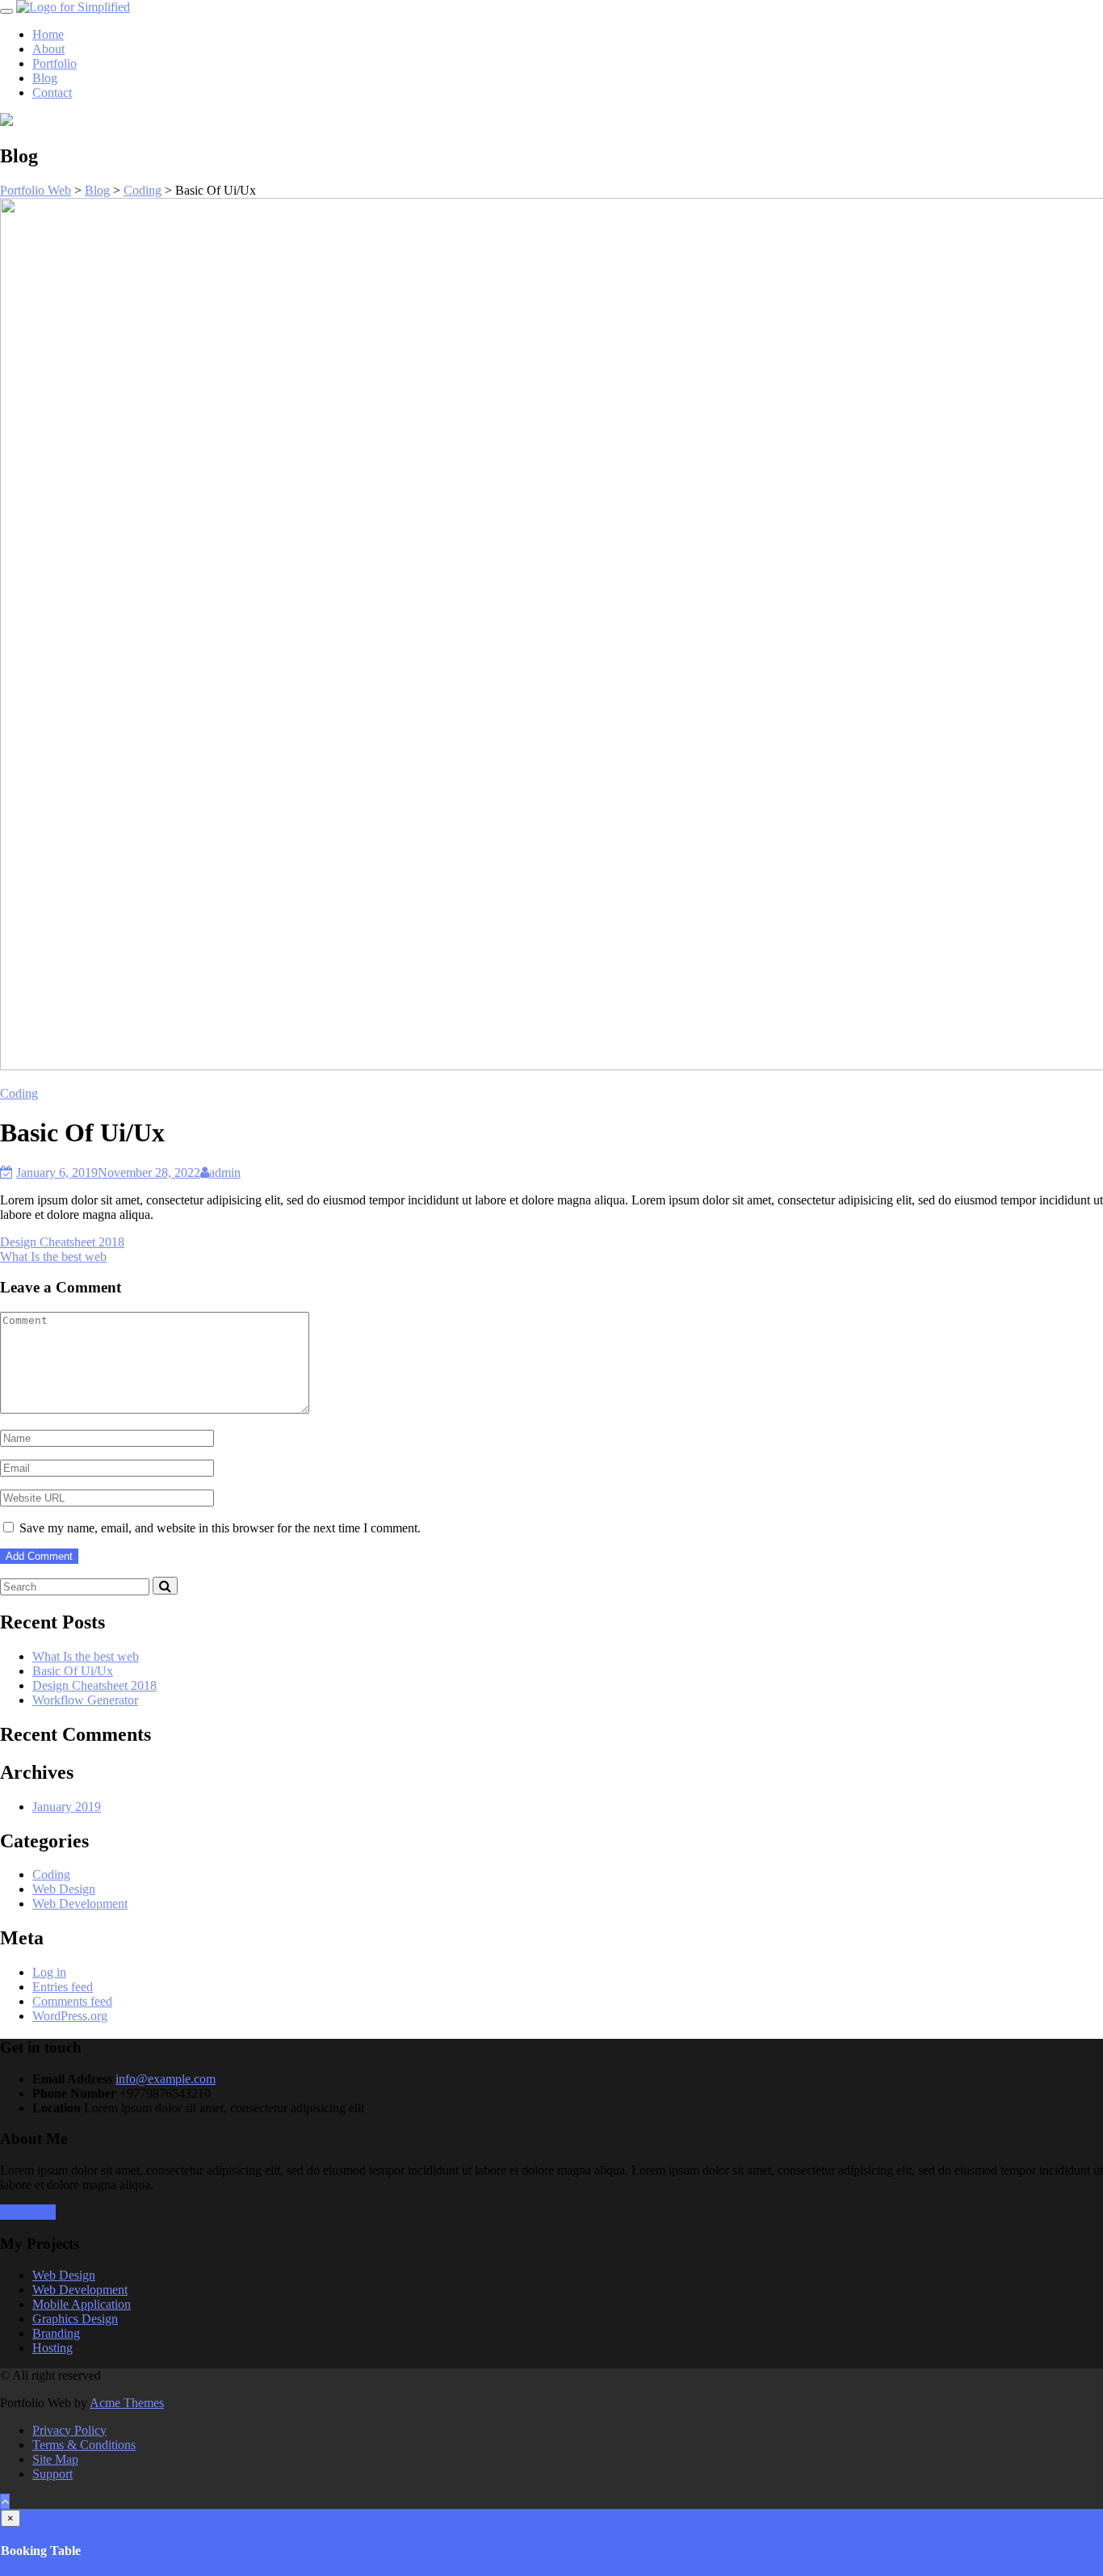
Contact (52, 92)
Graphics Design (75, 2319)
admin (225, 1172)
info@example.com (166, 2079)
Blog (45, 78)
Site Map (55, 2459)
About (48, 49)
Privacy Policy (69, 2430)
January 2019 (67, 1807)
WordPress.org (70, 2016)
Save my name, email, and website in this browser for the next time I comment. (220, 1528)
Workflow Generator (85, 1700)
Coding (19, 1093)
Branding (56, 2333)
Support (52, 2474)
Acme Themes (127, 2403)
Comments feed (72, 2001)
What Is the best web (53, 1256)
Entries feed (63, 1987)
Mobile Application (82, 2304)
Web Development (80, 1904)
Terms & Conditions (84, 2445)
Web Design (64, 1889)
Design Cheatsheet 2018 (62, 1242)
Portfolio (55, 63)
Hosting (52, 2348)
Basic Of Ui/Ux (73, 1671)
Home (48, 34)
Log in (49, 1972)
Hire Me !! (28, 2212)
